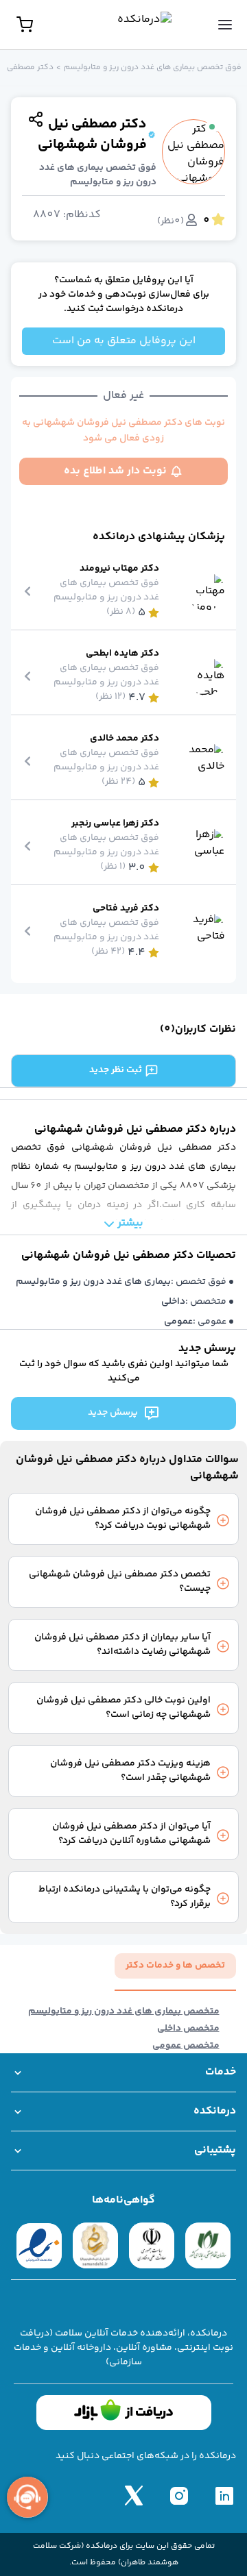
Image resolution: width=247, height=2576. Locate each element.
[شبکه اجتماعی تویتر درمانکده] (134, 2495)
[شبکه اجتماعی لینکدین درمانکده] (224, 2495)
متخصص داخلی (188, 2029)
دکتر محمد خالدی (125, 739)
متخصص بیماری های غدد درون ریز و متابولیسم (124, 2012)
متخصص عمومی (186, 2046)
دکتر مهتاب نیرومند (119, 569)
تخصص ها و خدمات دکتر (175, 1966)
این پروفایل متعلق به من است (124, 341)
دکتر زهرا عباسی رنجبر (115, 824)
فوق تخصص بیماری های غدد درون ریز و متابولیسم (153, 68)
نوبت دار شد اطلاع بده (115, 471)
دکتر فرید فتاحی (126, 909)
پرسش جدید (113, 1413)
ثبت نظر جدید (116, 1070)
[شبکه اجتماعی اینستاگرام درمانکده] (179, 2495)
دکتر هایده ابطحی (122, 654)
